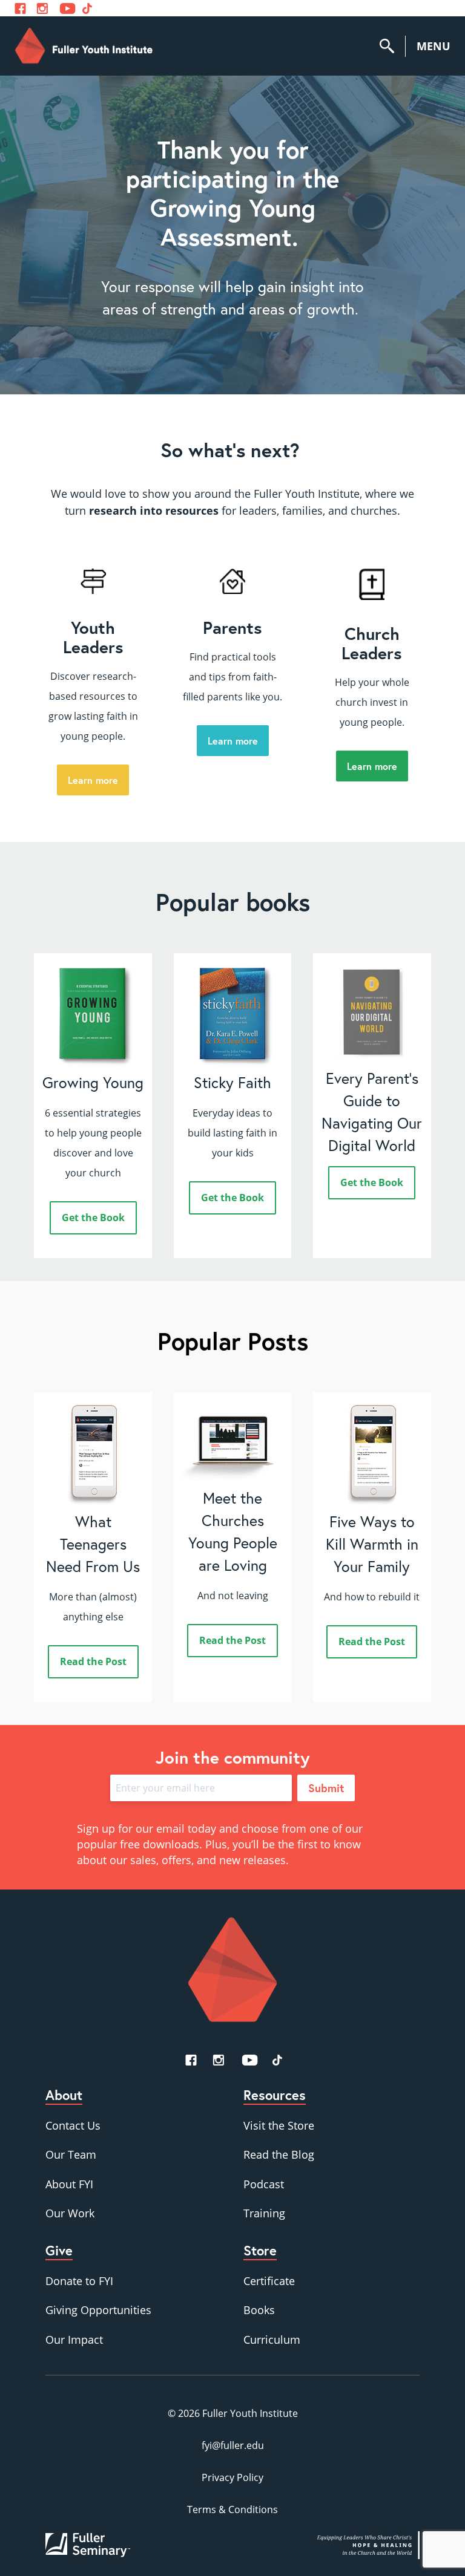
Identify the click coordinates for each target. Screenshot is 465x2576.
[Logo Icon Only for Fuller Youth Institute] (232, 1969)
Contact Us (73, 2125)
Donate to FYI (79, 2281)
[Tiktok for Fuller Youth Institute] (87, 8)
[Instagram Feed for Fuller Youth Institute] (42, 8)
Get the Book (93, 1218)
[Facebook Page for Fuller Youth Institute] (20, 8)
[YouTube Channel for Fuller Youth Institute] (68, 8)
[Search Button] (392, 46)
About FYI (69, 2184)
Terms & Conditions (232, 2509)
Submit (326, 1788)
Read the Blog (279, 2154)
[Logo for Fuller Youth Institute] (84, 46)
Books (259, 2310)
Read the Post (93, 1661)
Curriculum (272, 2340)
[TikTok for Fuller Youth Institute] (277, 2060)
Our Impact (74, 2340)
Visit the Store (279, 2125)
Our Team (71, 2154)
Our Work (70, 2213)
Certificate (269, 2281)
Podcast (264, 2184)
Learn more (93, 780)
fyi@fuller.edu (233, 2445)
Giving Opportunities (98, 2310)
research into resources (154, 510)
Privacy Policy (232, 2477)
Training (264, 2213)
